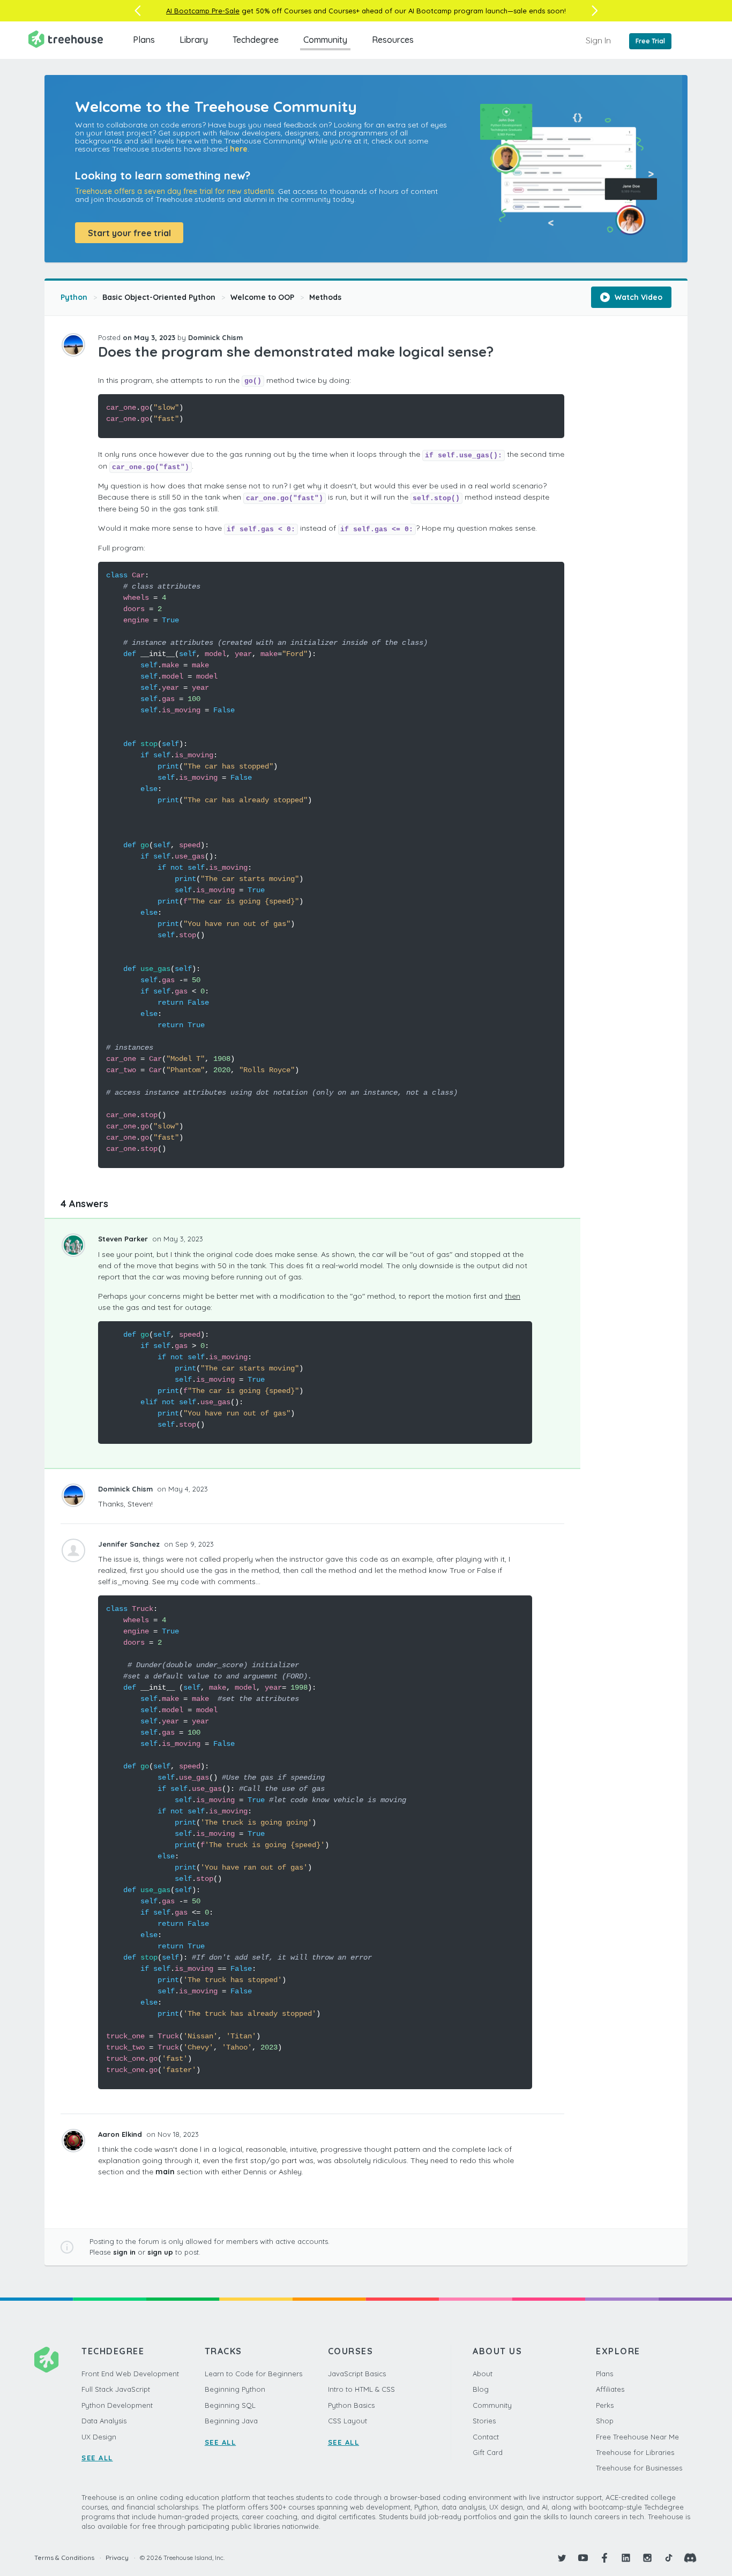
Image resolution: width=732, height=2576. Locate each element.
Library (194, 40)
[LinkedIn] (626, 2558)
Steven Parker (124, 1239)
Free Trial (650, 41)
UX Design (99, 2437)
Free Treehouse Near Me (637, 2437)
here (239, 149)
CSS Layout (348, 2421)
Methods (325, 297)
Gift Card (488, 2452)
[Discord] (690, 2558)
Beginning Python (235, 2389)
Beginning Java (231, 2421)
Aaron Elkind (121, 2134)
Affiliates (610, 2389)
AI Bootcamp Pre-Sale (203, 11)
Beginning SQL (230, 2405)
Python (74, 297)
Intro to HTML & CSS (361, 2389)
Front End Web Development (130, 2374)
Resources (393, 40)
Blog (481, 2389)
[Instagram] (647, 2558)
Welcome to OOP (262, 297)
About (483, 2374)
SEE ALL (97, 2458)
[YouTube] (583, 2558)
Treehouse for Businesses (639, 2468)
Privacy (117, 2558)
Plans (144, 40)
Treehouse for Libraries (635, 2452)
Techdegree (256, 40)
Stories (484, 2421)
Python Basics (351, 2405)
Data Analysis (104, 2421)
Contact (486, 2437)
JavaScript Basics (357, 2374)
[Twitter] (562, 2558)
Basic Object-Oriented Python (159, 297)
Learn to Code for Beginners (253, 2374)
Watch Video (637, 297)
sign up (160, 2252)
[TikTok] (669, 2558)
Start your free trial (129, 233)
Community (325, 40)
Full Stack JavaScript (116, 2389)
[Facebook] (604, 2558)
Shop (605, 2421)
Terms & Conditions (64, 2558)
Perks (605, 2405)
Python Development (117, 2405)
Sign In (598, 40)
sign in (124, 2252)
